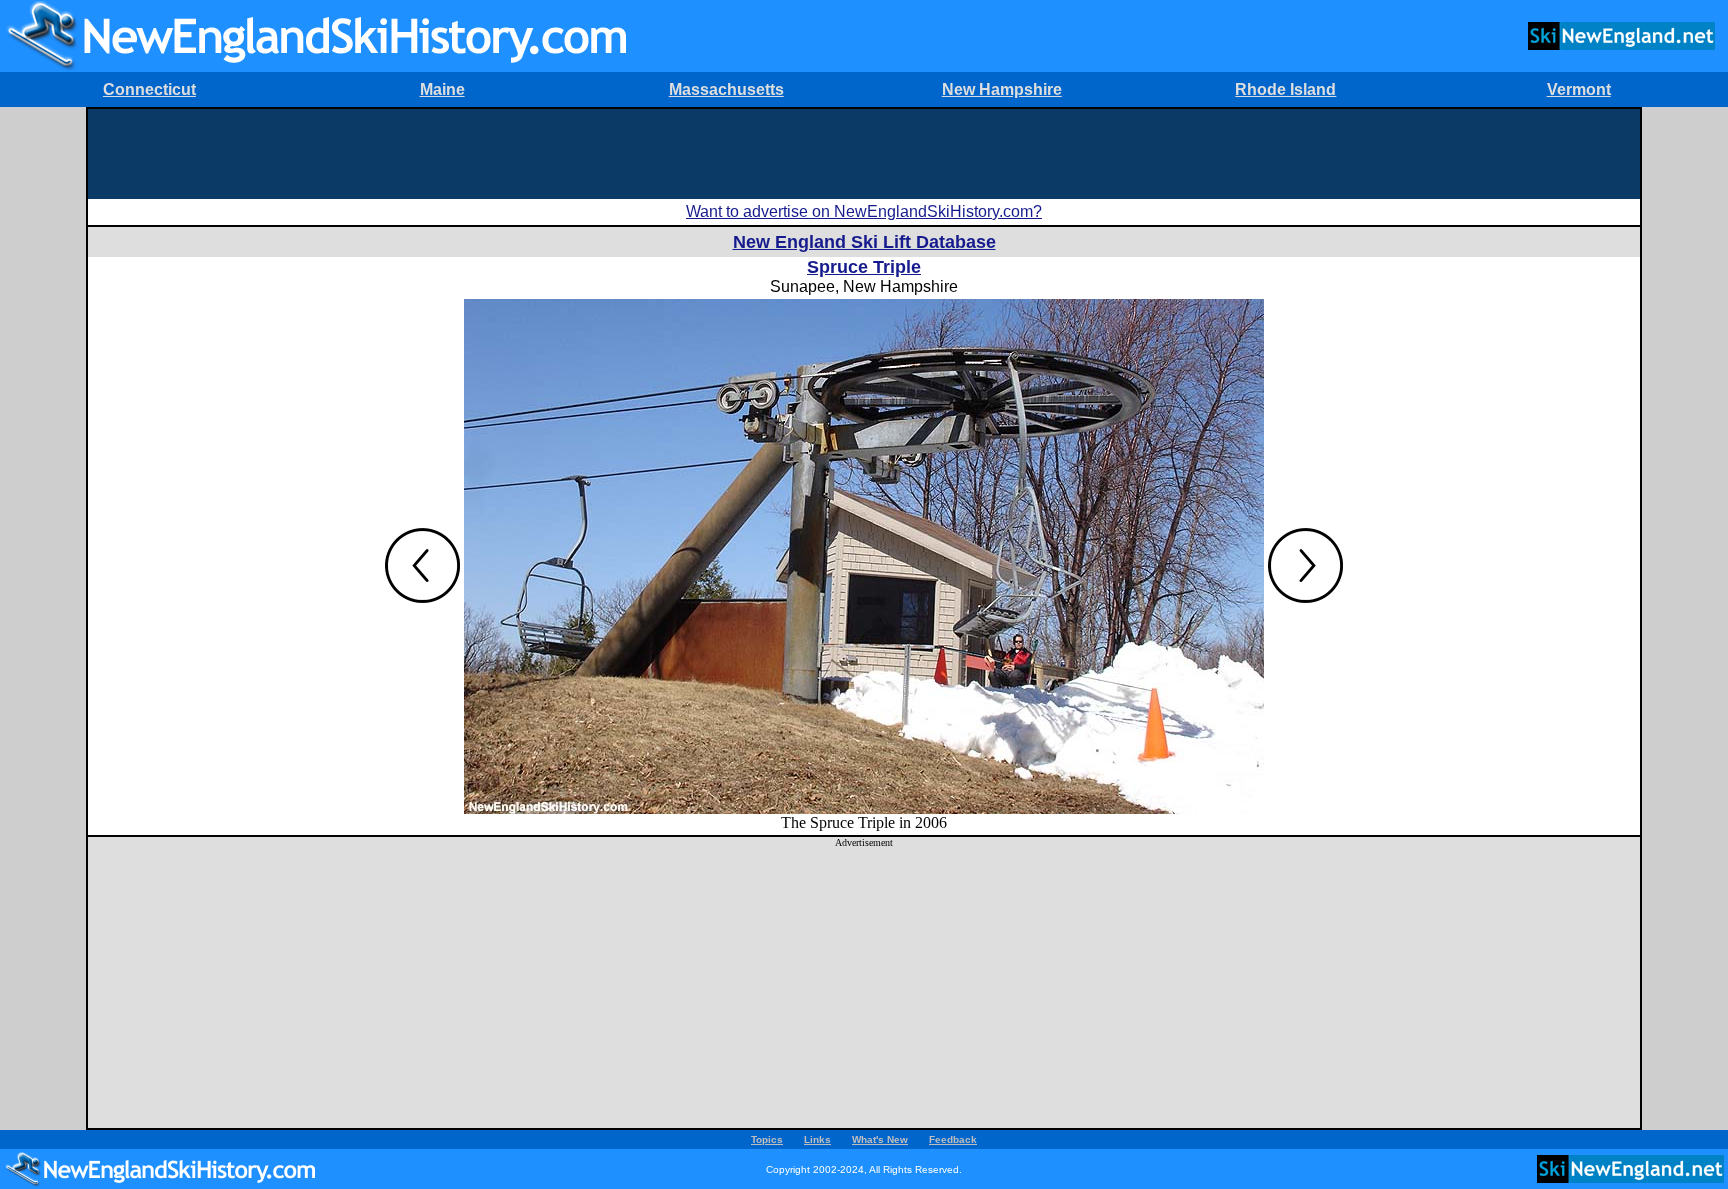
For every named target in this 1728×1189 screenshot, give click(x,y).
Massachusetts (726, 89)
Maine (442, 89)
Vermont (1579, 89)
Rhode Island (1285, 89)
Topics (767, 1139)
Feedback (953, 1139)
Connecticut (149, 89)
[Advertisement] (864, 154)
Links (817, 1139)
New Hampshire (1002, 89)
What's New (880, 1139)
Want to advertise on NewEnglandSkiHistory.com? (864, 211)
